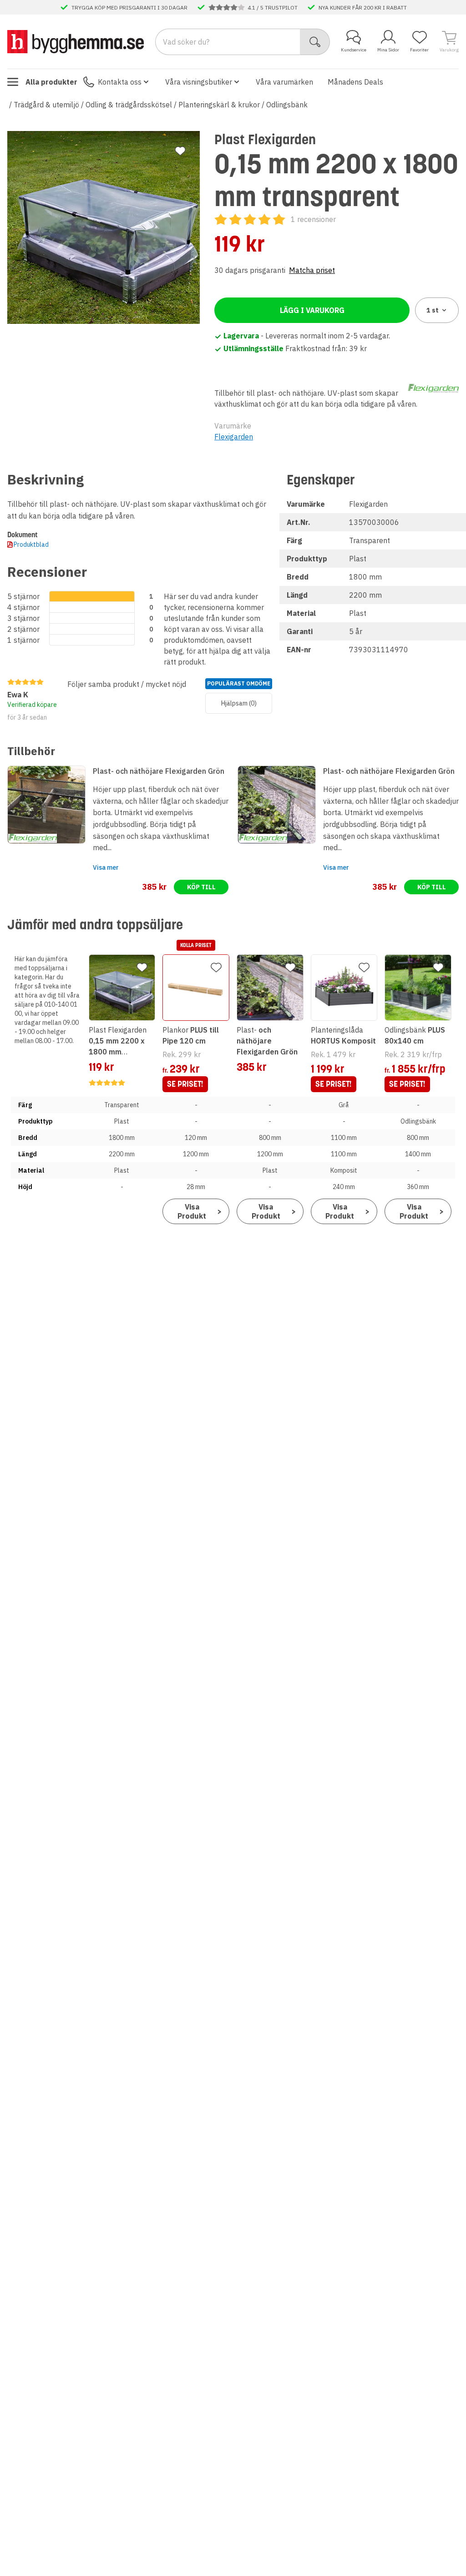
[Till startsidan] (76, 41)
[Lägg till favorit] (180, 151)
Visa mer (106, 867)
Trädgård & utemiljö (46, 105)
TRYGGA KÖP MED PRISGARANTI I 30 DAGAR (129, 7)
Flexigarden (234, 437)
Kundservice (354, 50)
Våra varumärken (284, 82)
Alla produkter (51, 82)
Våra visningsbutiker (199, 82)
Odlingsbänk (287, 105)
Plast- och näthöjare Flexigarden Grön (159, 771)
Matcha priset (312, 270)
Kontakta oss (120, 82)
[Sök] (315, 42)
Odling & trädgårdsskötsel (129, 105)
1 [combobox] (433, 310)
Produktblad (31, 544)
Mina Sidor (388, 50)
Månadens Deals (355, 82)
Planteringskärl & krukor (219, 105)
